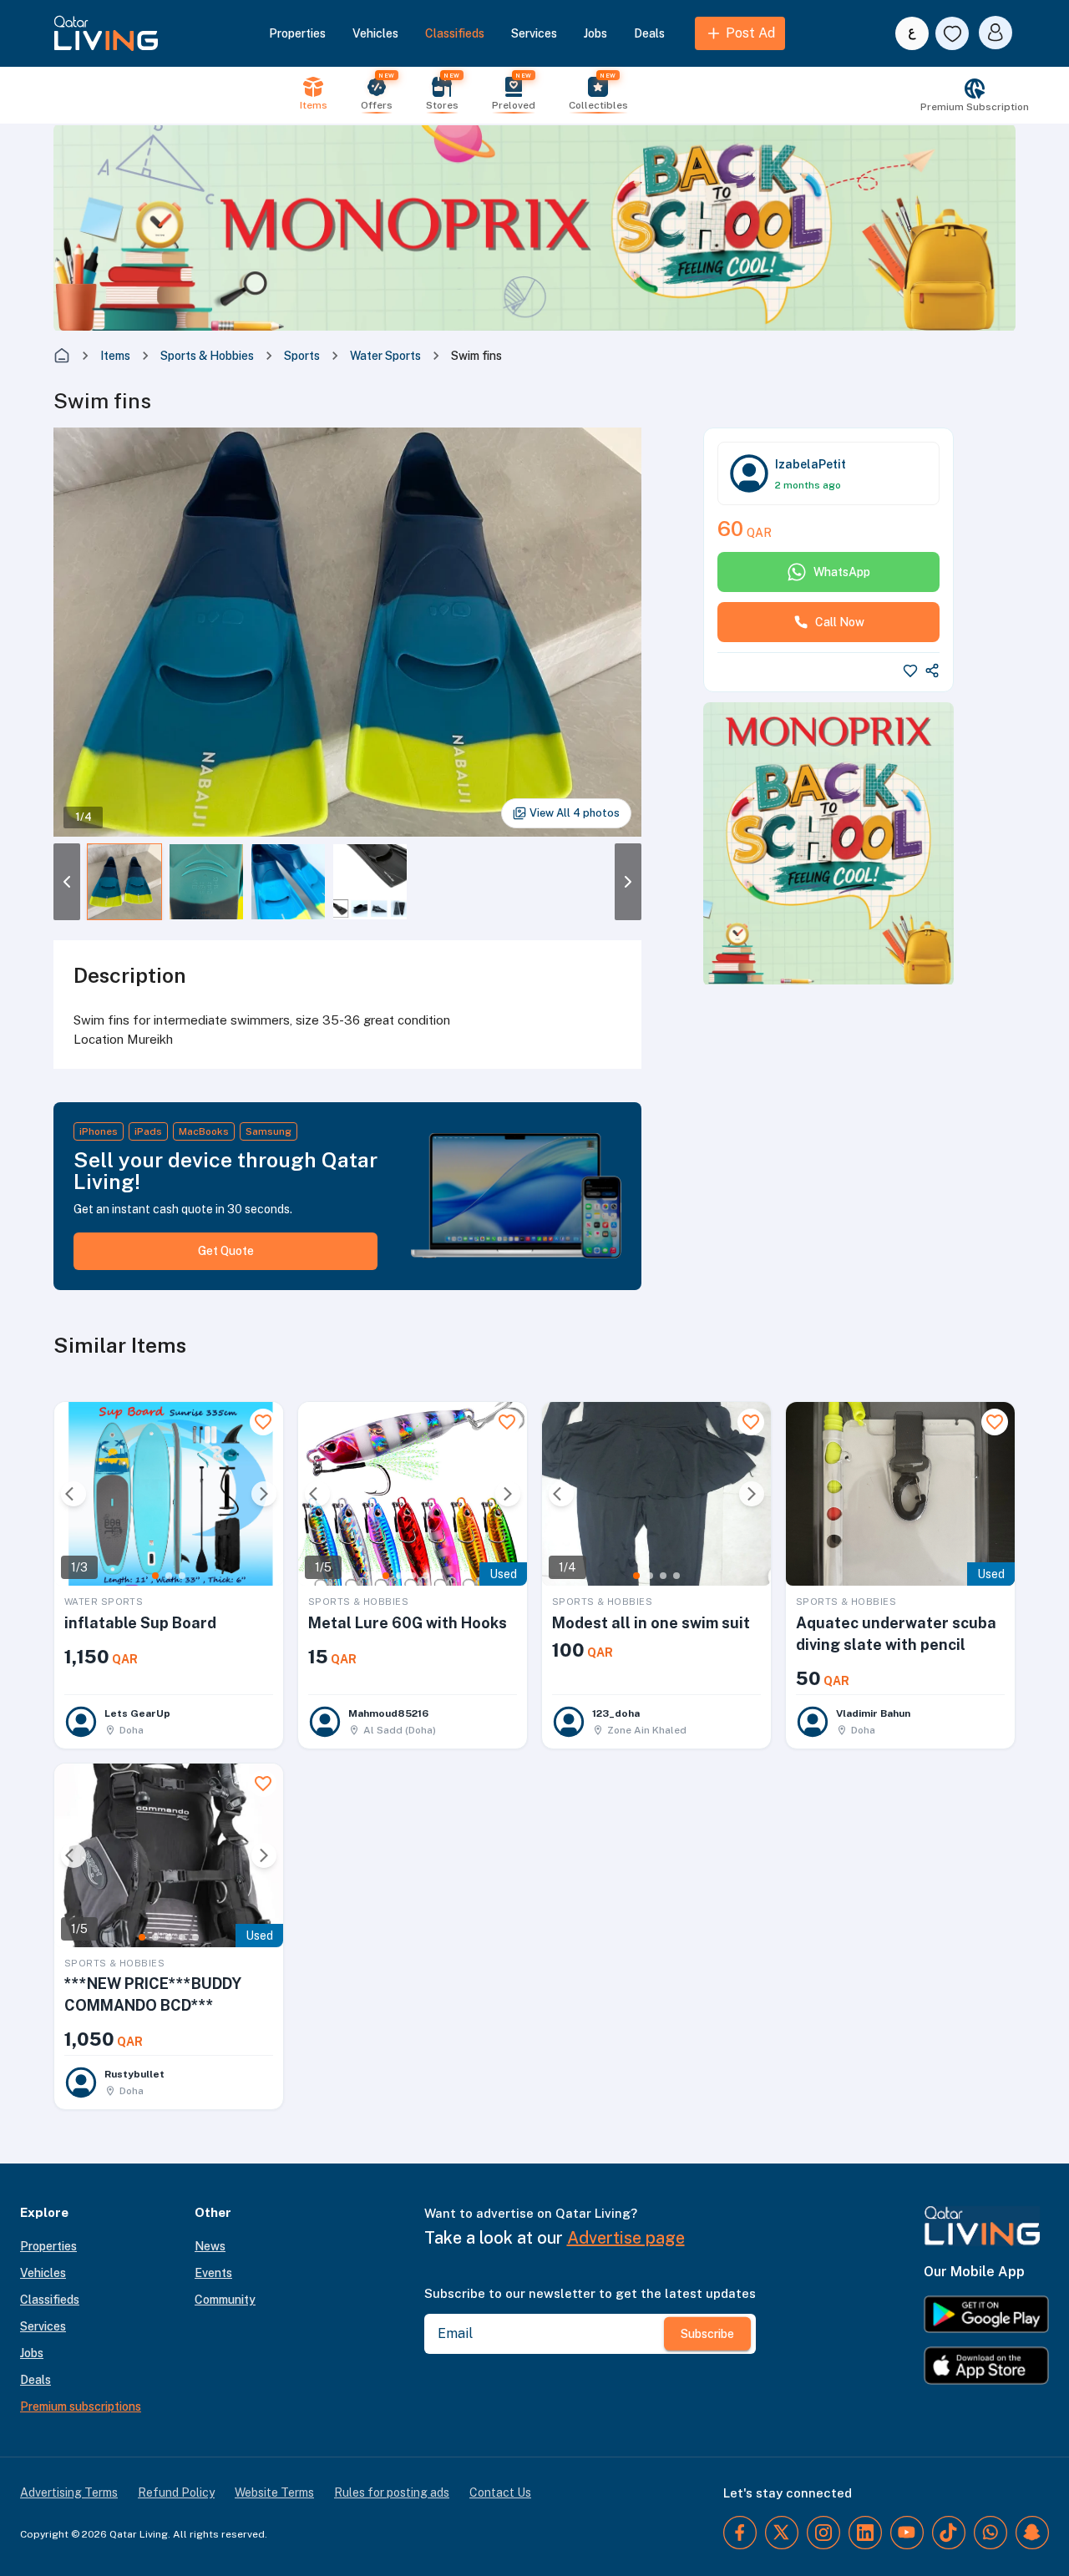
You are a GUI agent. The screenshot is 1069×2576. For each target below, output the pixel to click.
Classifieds (455, 33)
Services (534, 33)
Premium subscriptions (81, 2406)
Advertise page (626, 2238)
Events (213, 2273)
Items (115, 356)
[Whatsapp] (990, 2533)
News (210, 2246)
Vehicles (375, 33)
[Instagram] (823, 2533)
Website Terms (274, 2492)
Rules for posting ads (392, 2492)
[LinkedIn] (865, 2533)
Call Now (840, 622)
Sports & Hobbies (207, 356)
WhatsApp (842, 572)
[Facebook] (740, 2533)
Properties (297, 33)
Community (225, 2300)
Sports (302, 356)
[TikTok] (949, 2533)
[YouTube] (907, 2533)
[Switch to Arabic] (912, 33)
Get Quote (226, 1251)
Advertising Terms (69, 2492)
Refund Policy (176, 2492)
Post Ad (750, 33)
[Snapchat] (1032, 2533)
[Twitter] (782, 2533)
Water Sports (385, 356)
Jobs (595, 33)
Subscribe (707, 2334)
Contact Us (500, 2492)
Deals (649, 33)
